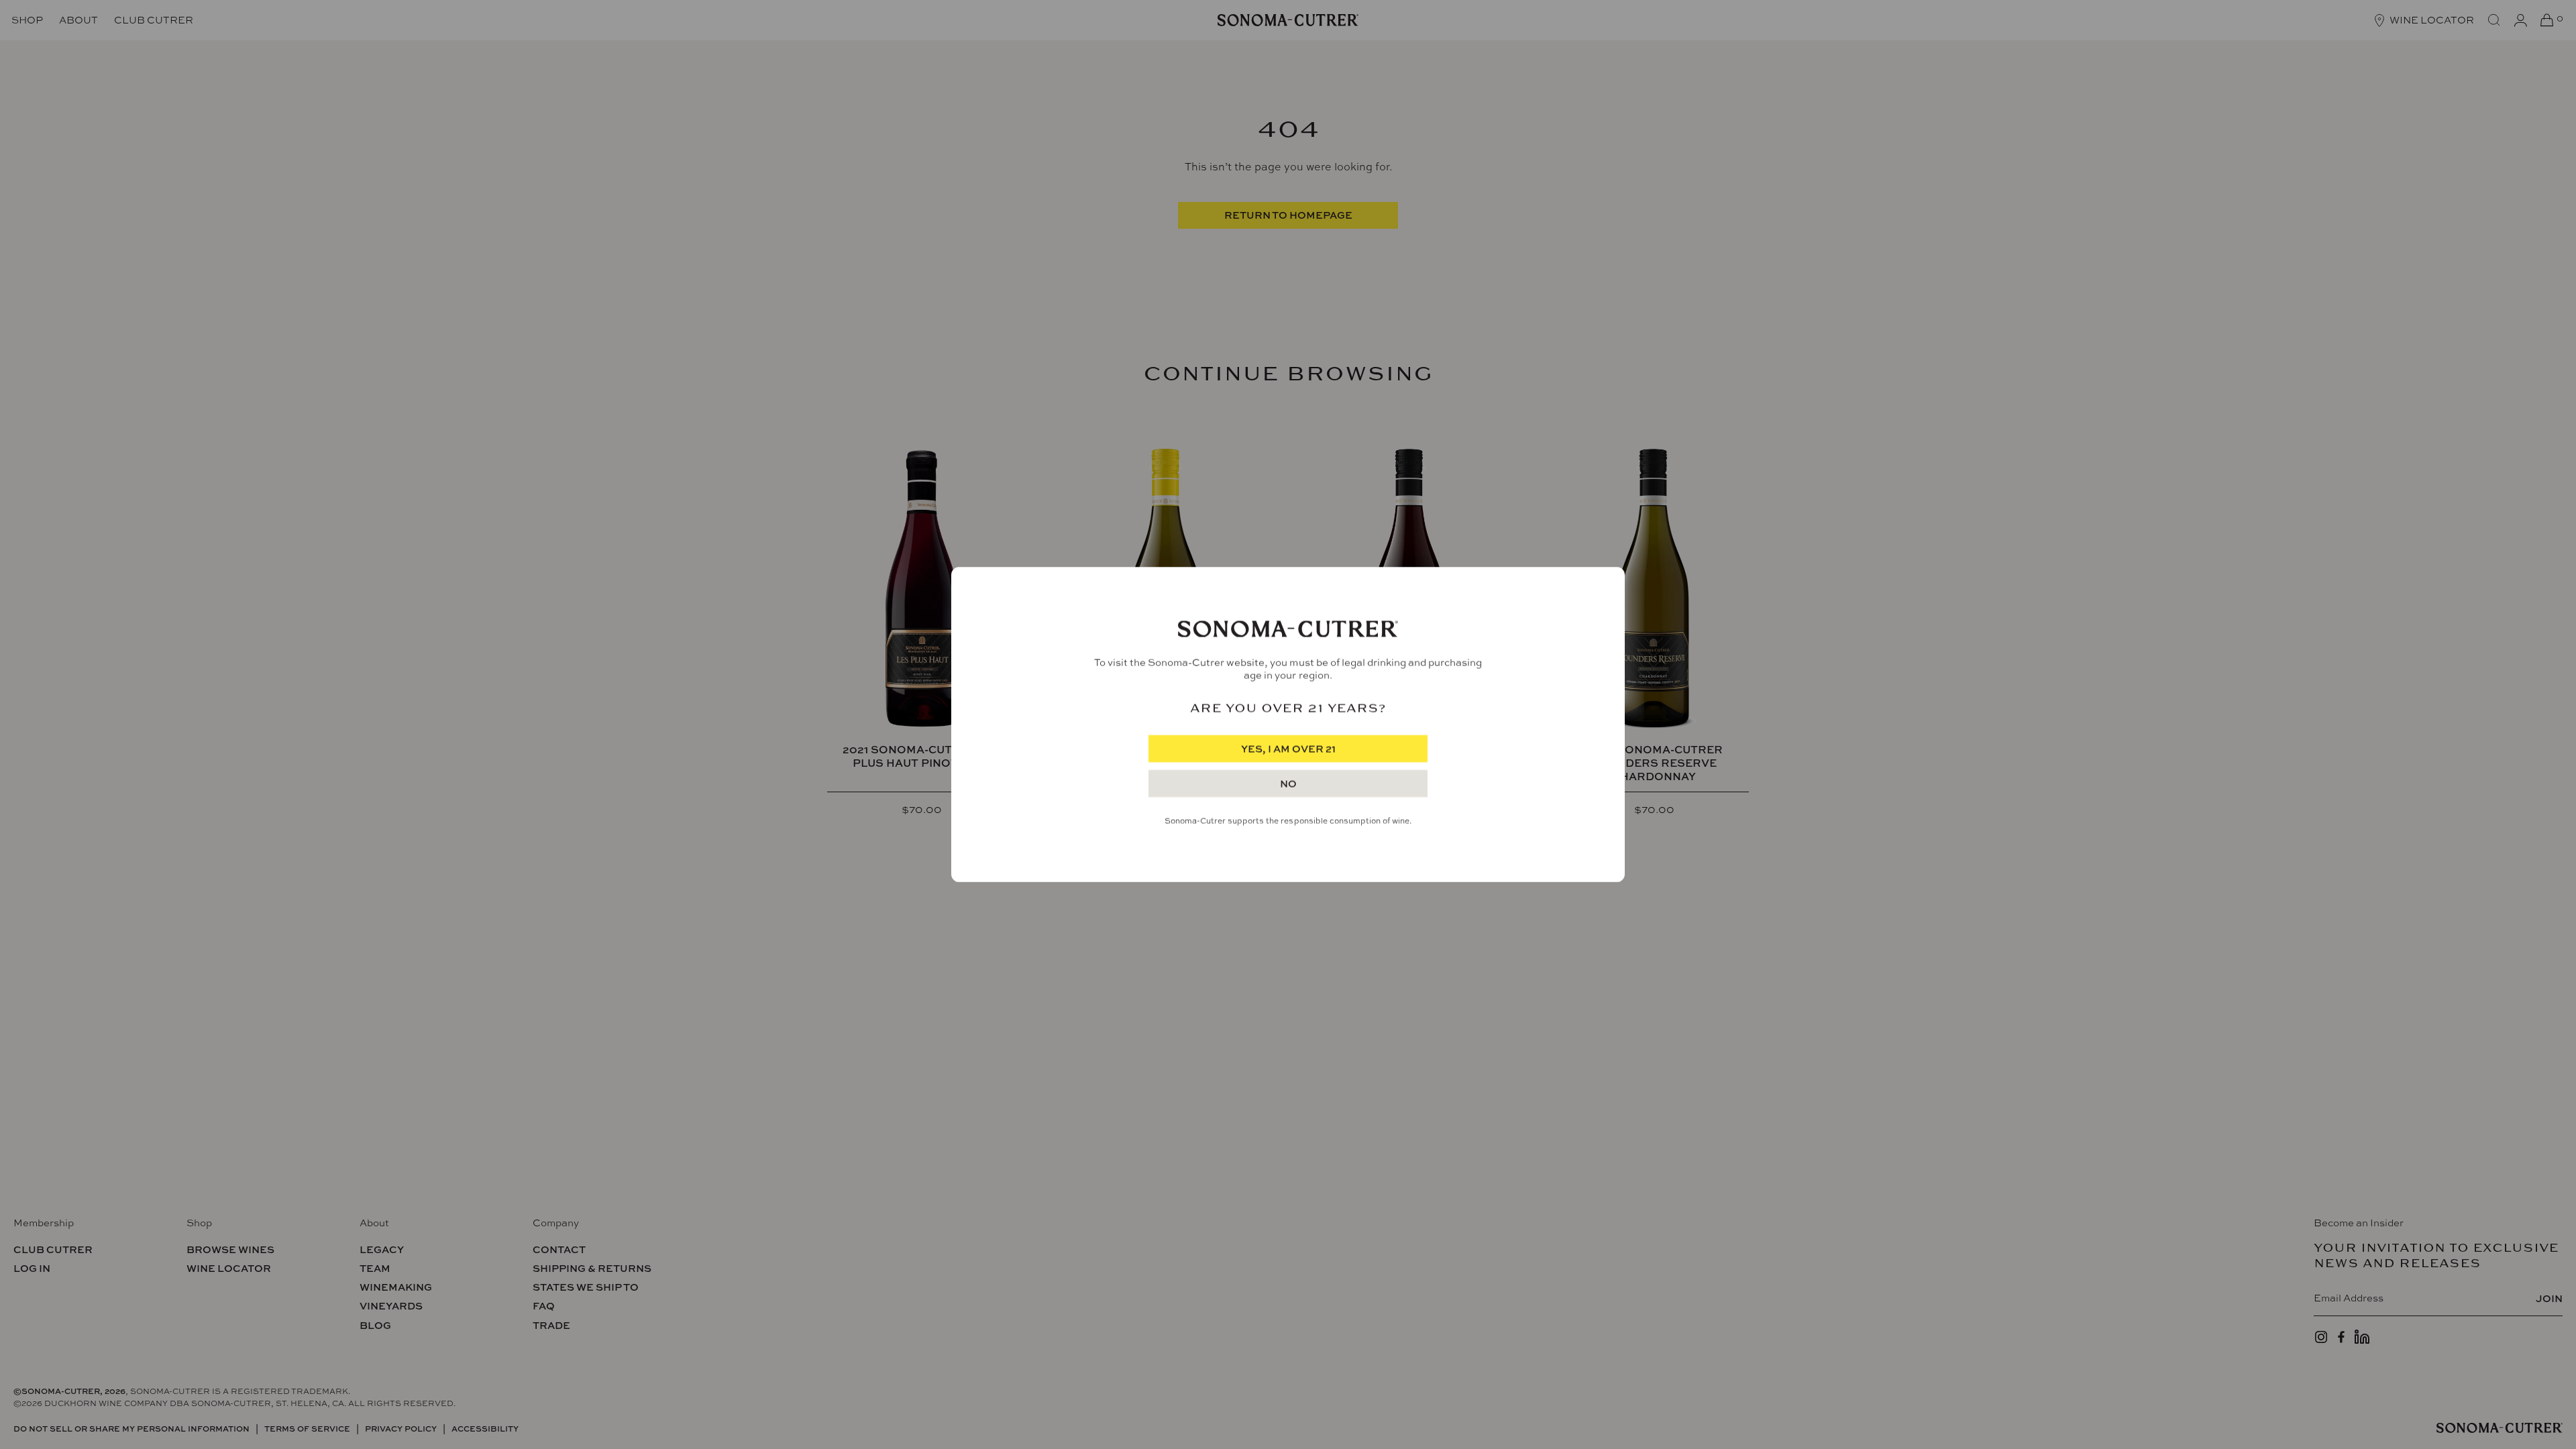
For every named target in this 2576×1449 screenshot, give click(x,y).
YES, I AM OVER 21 (1288, 749)
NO (1288, 784)
